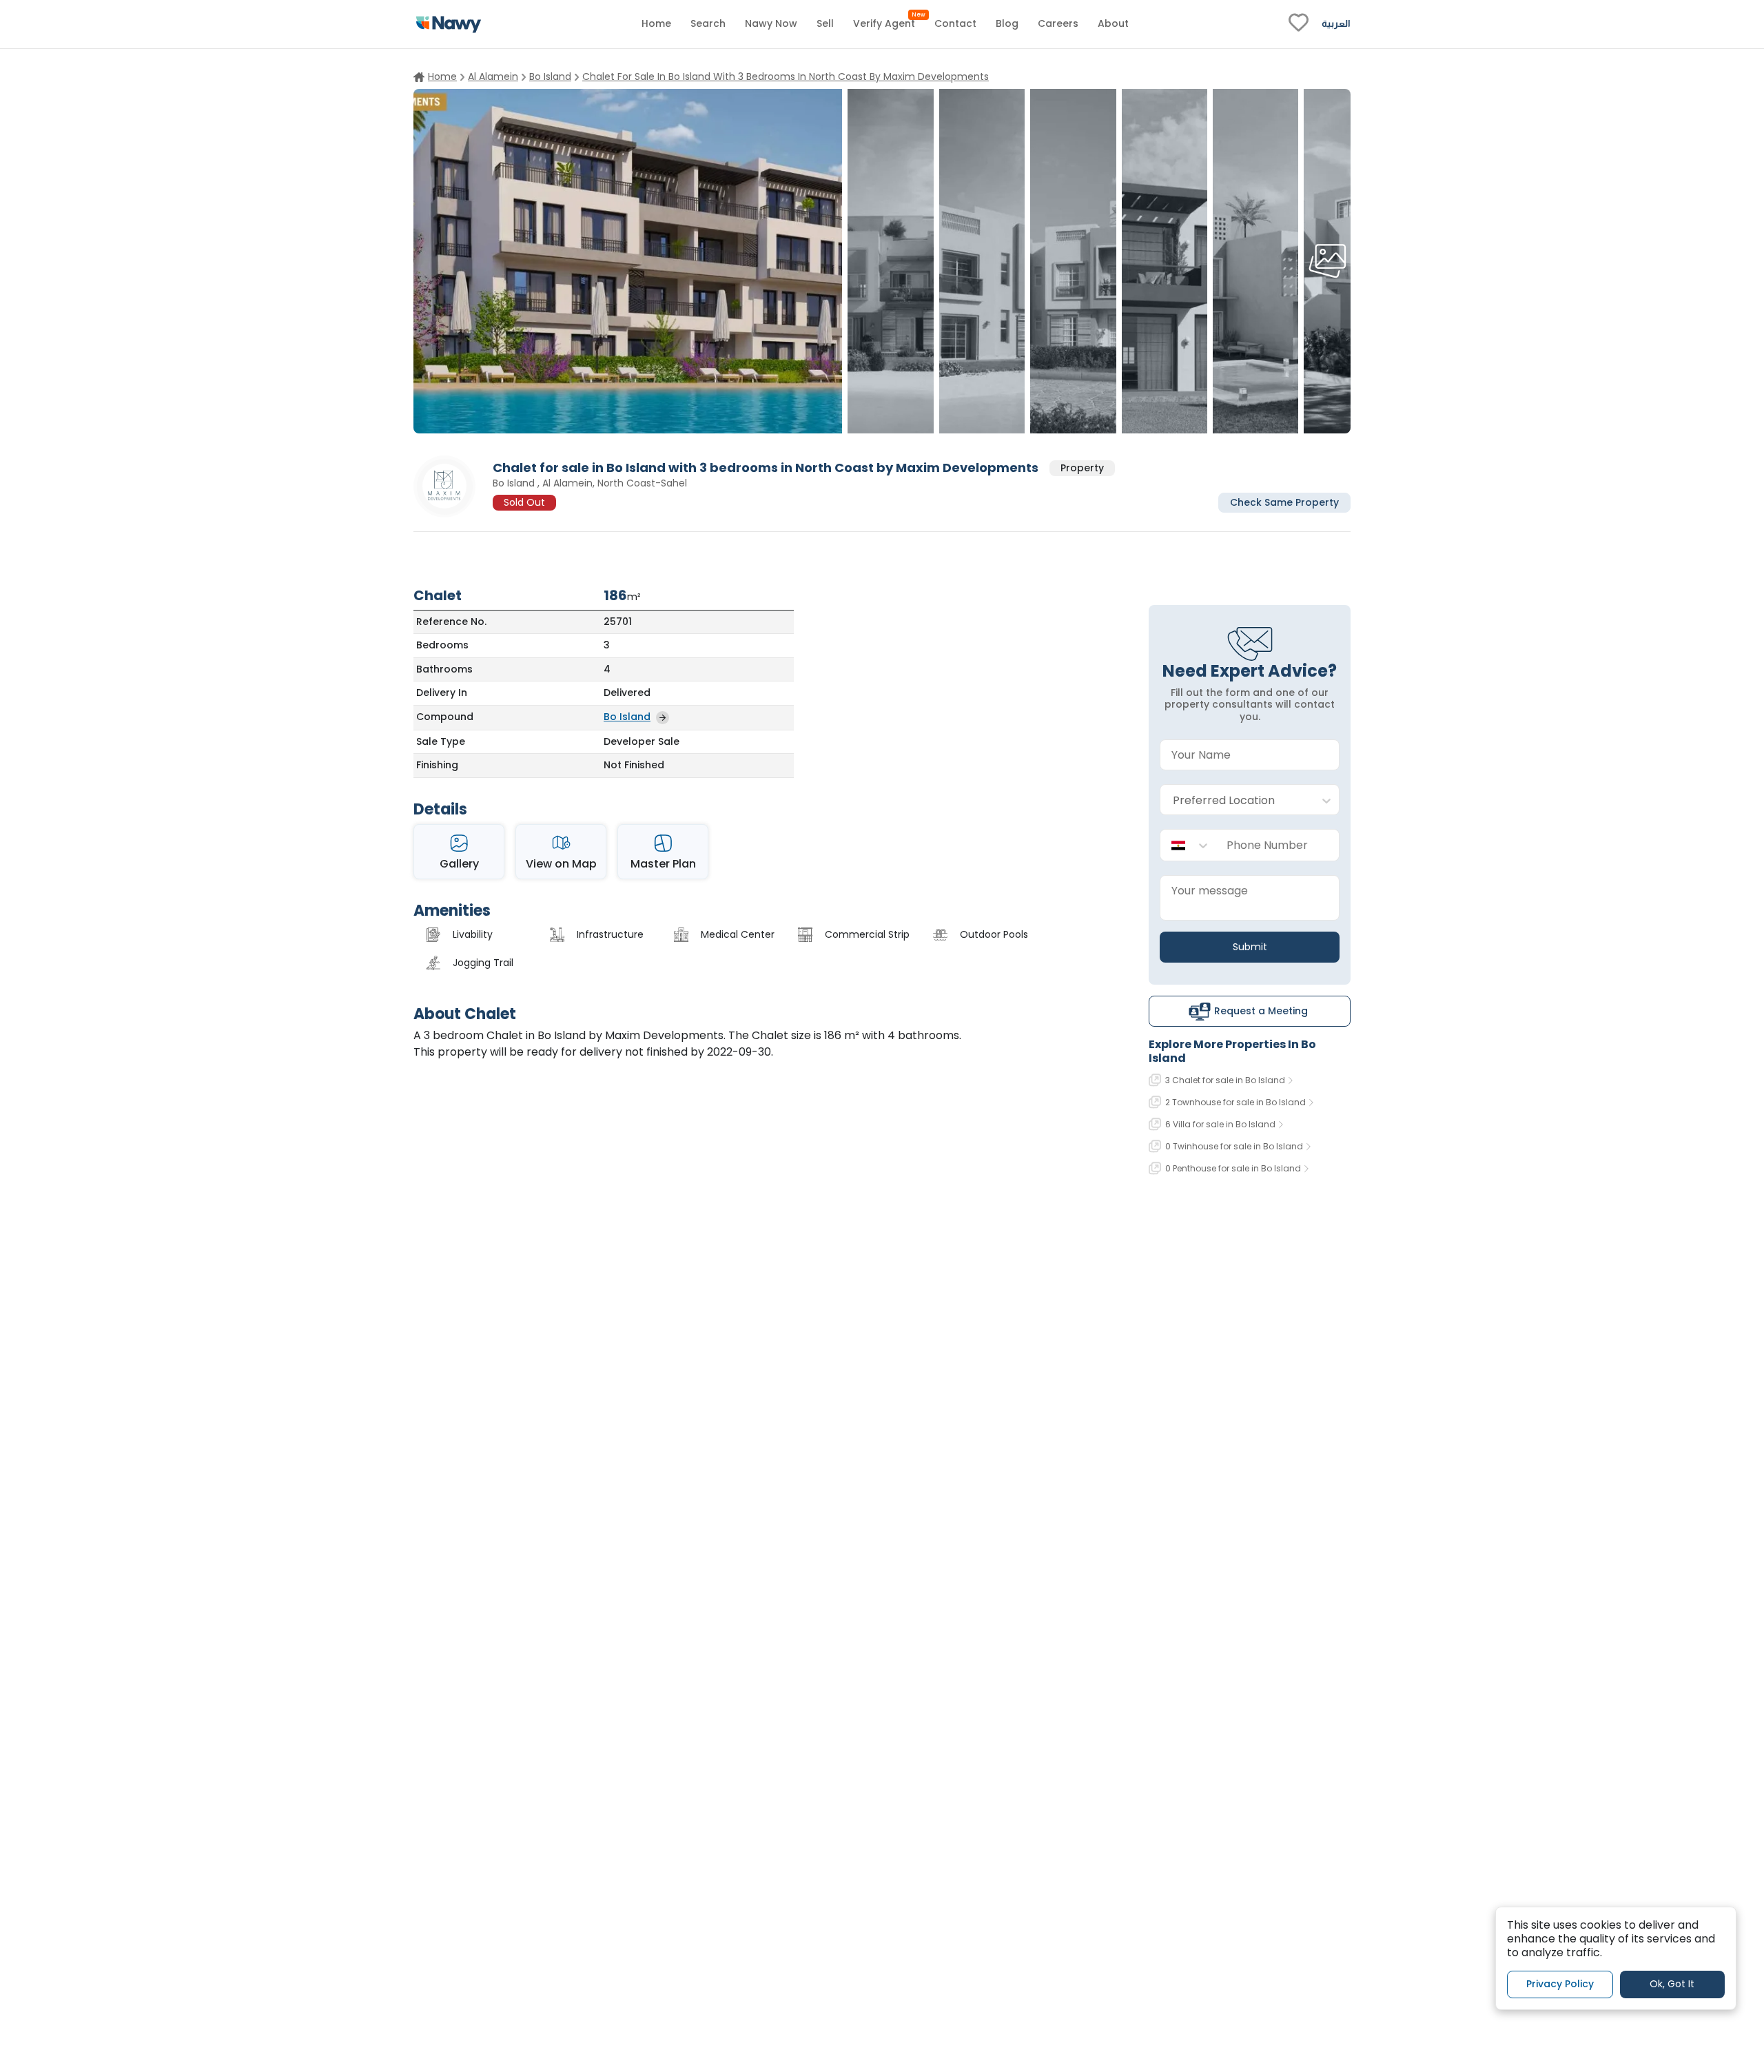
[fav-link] (1299, 24)
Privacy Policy (1560, 1984)
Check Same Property (1284, 502)
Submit (1250, 947)
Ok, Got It (1672, 1984)
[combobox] (1236, 800)
